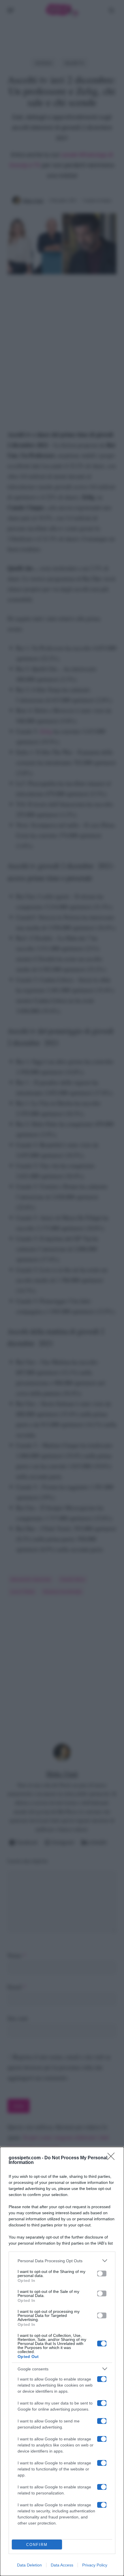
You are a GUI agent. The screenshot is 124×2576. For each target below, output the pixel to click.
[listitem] (62, 2261)
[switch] (102, 2274)
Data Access (62, 2565)
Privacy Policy (95, 2565)
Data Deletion (29, 2565)
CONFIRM (37, 2545)
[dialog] (62, 2361)
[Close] (113, 2158)
